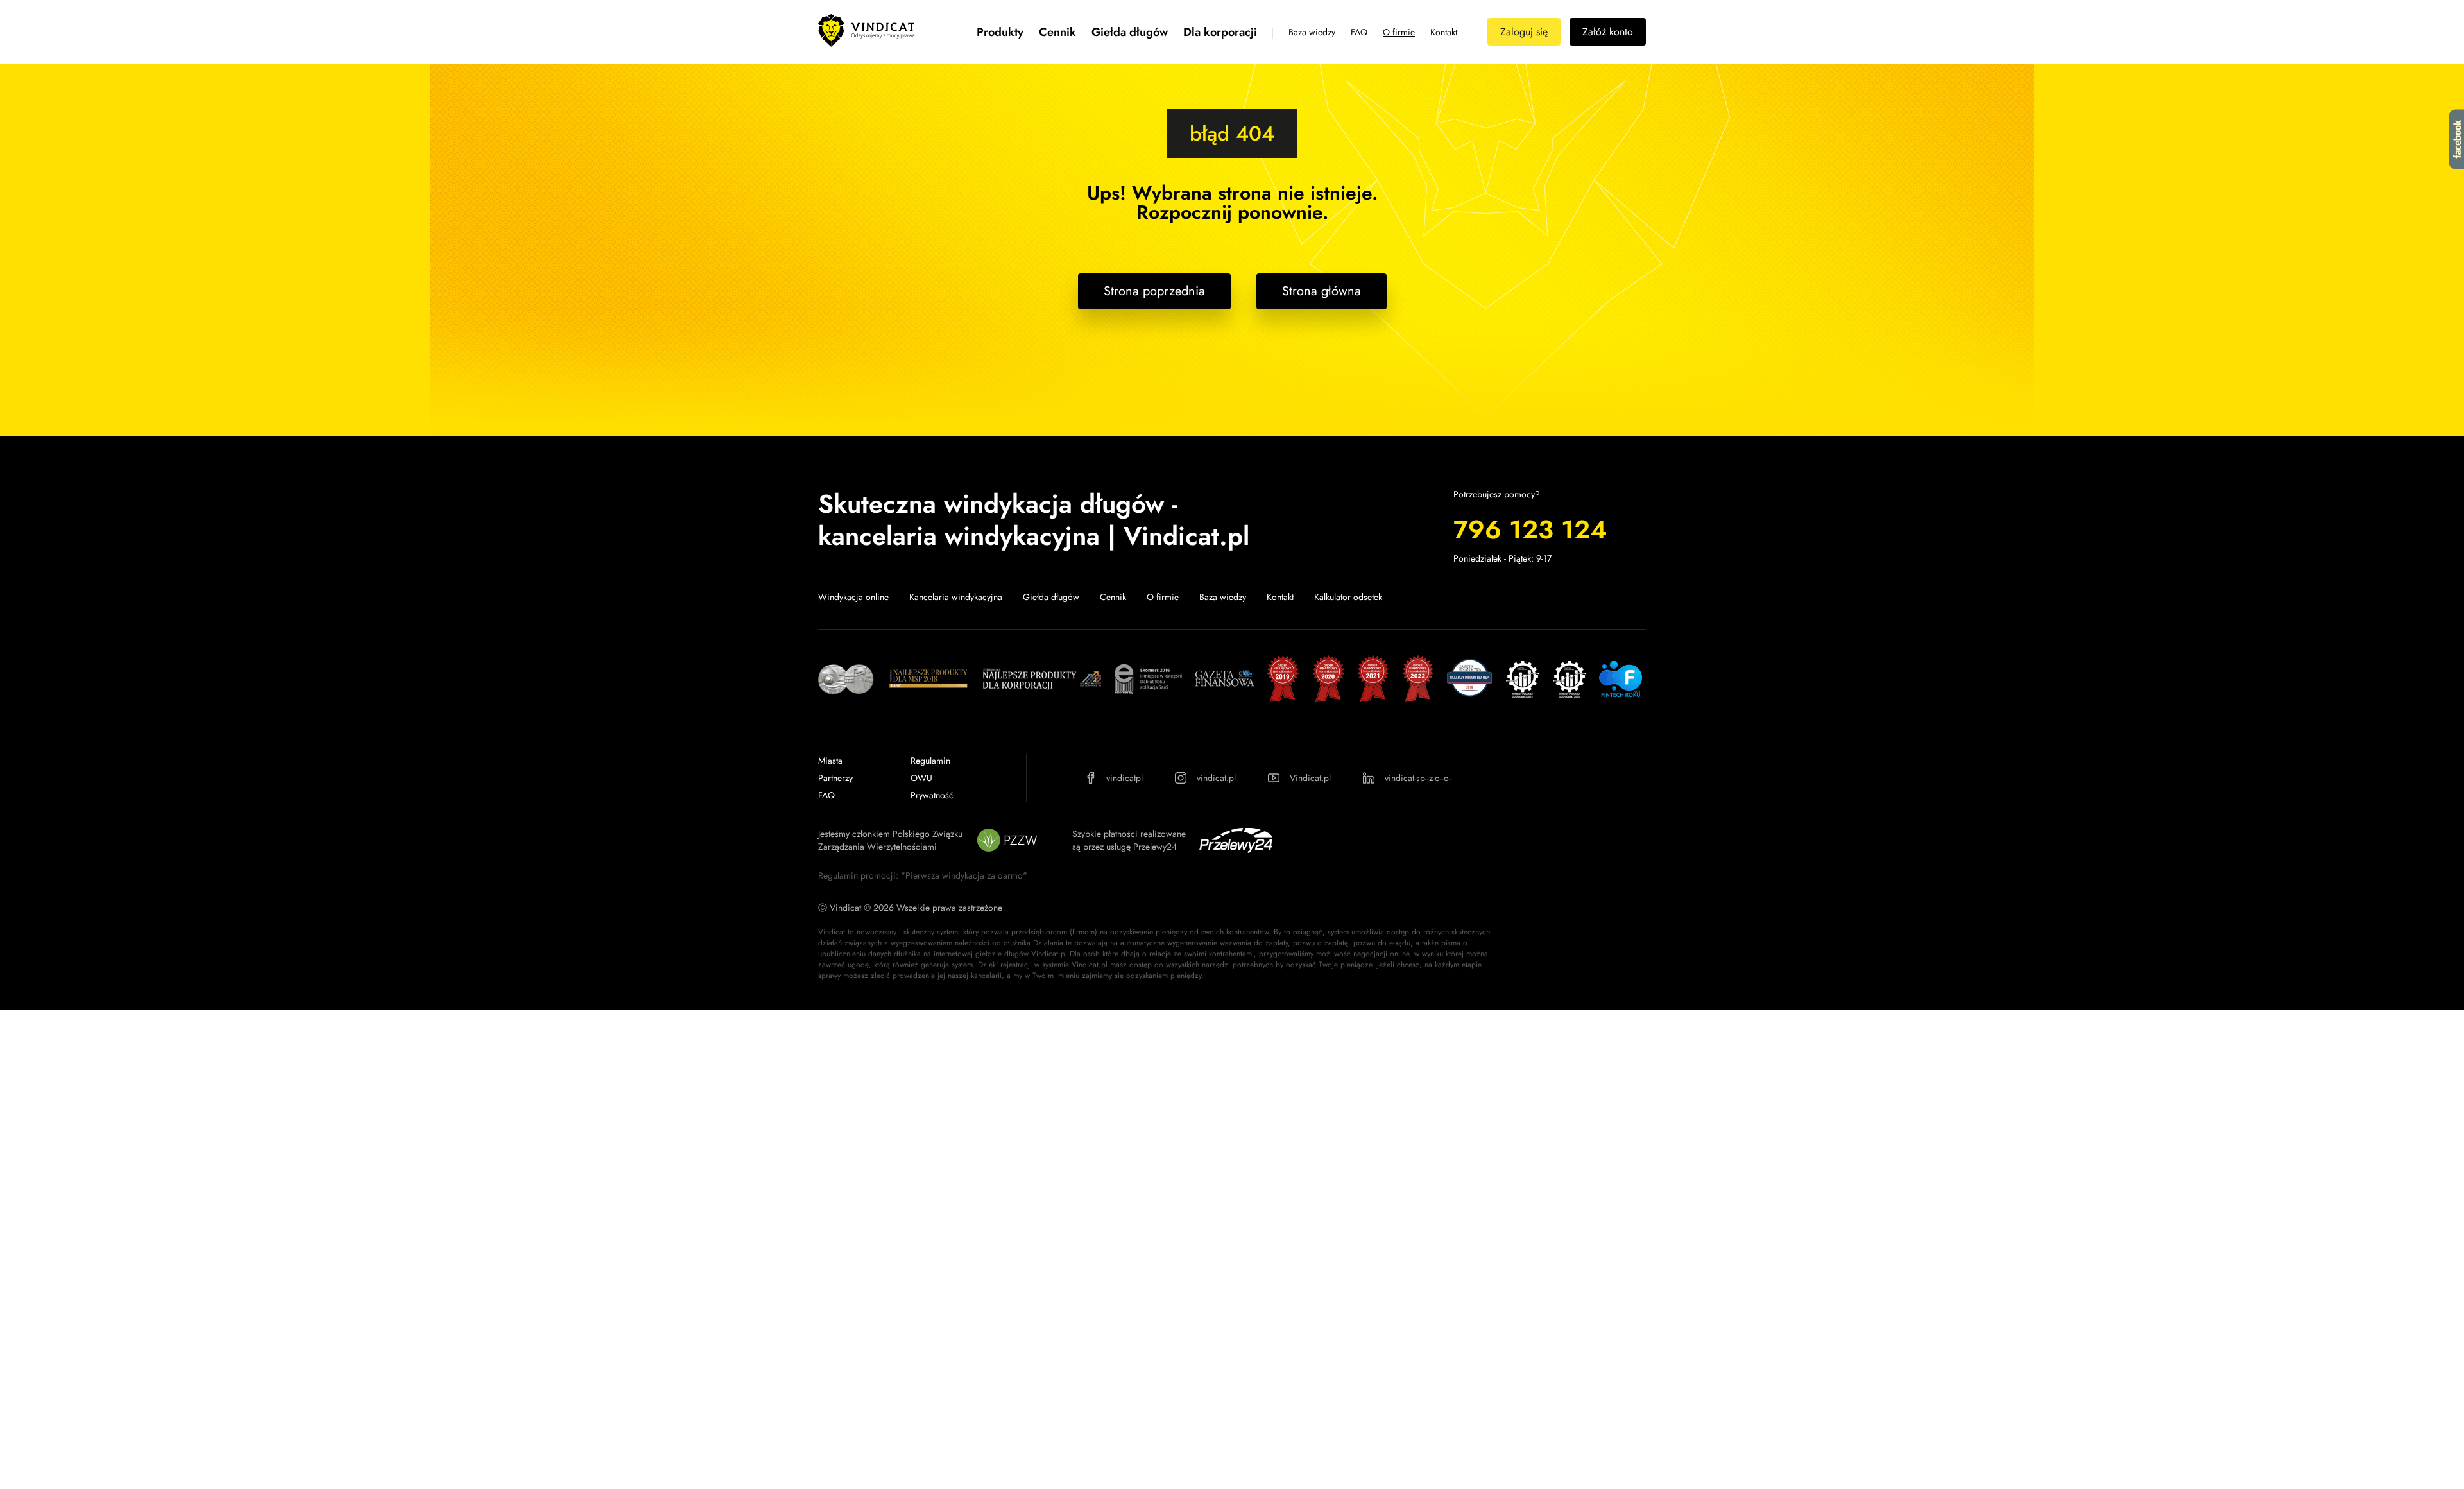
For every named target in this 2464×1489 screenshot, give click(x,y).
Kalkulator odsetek (1348, 597)
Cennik (1057, 32)
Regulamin (930, 761)
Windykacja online (853, 597)
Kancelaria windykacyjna (956, 597)
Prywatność (932, 795)
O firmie (1399, 32)
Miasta (830, 761)
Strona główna (1322, 291)
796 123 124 (1530, 529)
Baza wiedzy (1312, 32)
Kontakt (1444, 32)
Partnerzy (835, 778)
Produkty (1000, 32)
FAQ (1359, 32)
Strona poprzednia (1154, 291)
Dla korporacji (1220, 32)
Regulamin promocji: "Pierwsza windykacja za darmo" (923, 875)
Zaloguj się (1524, 32)
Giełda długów (1130, 32)
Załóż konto (1608, 32)
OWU (921, 778)
